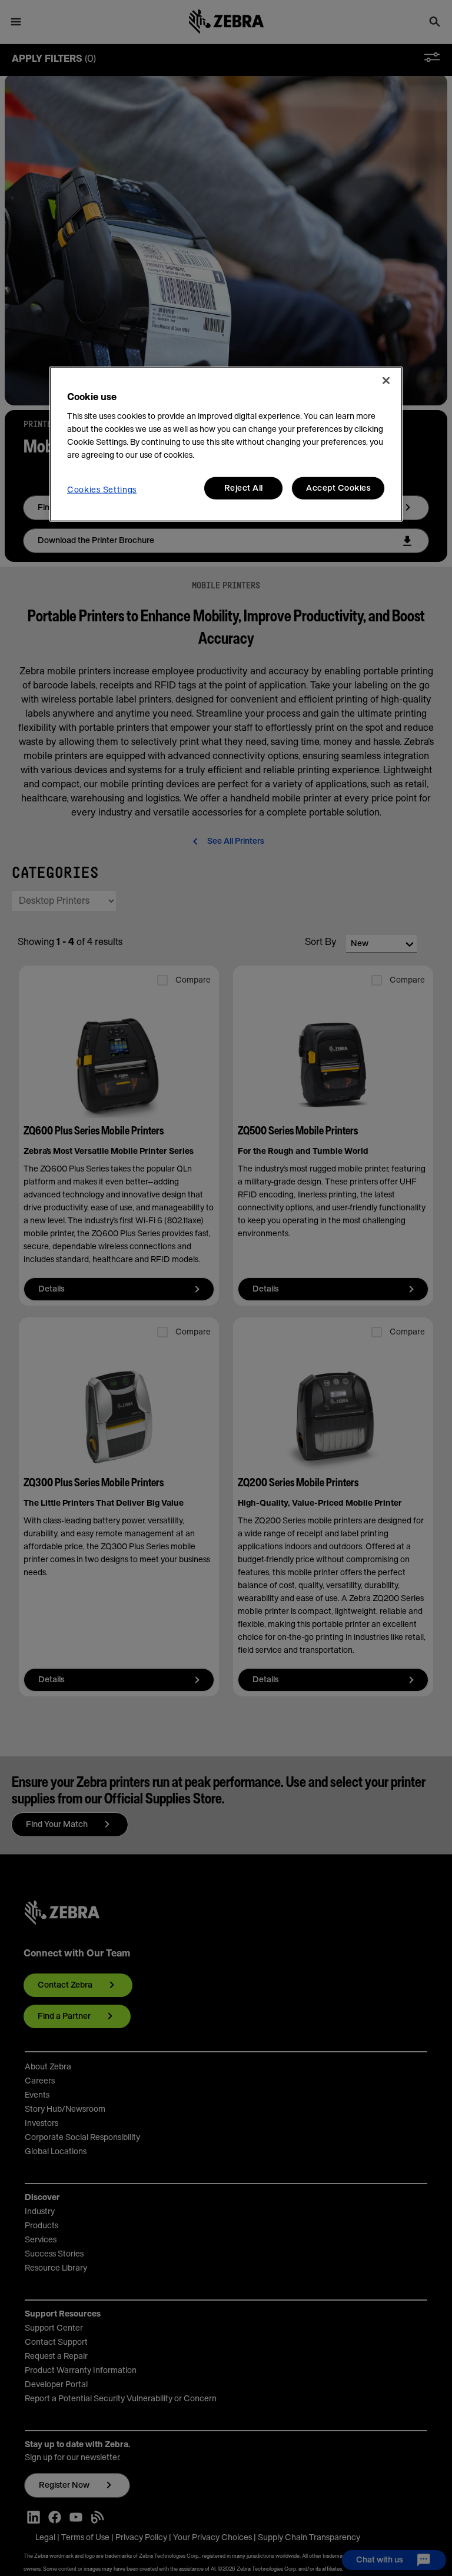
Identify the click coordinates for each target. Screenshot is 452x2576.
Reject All (244, 488)
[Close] (386, 380)
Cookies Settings (102, 490)
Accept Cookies (338, 488)
